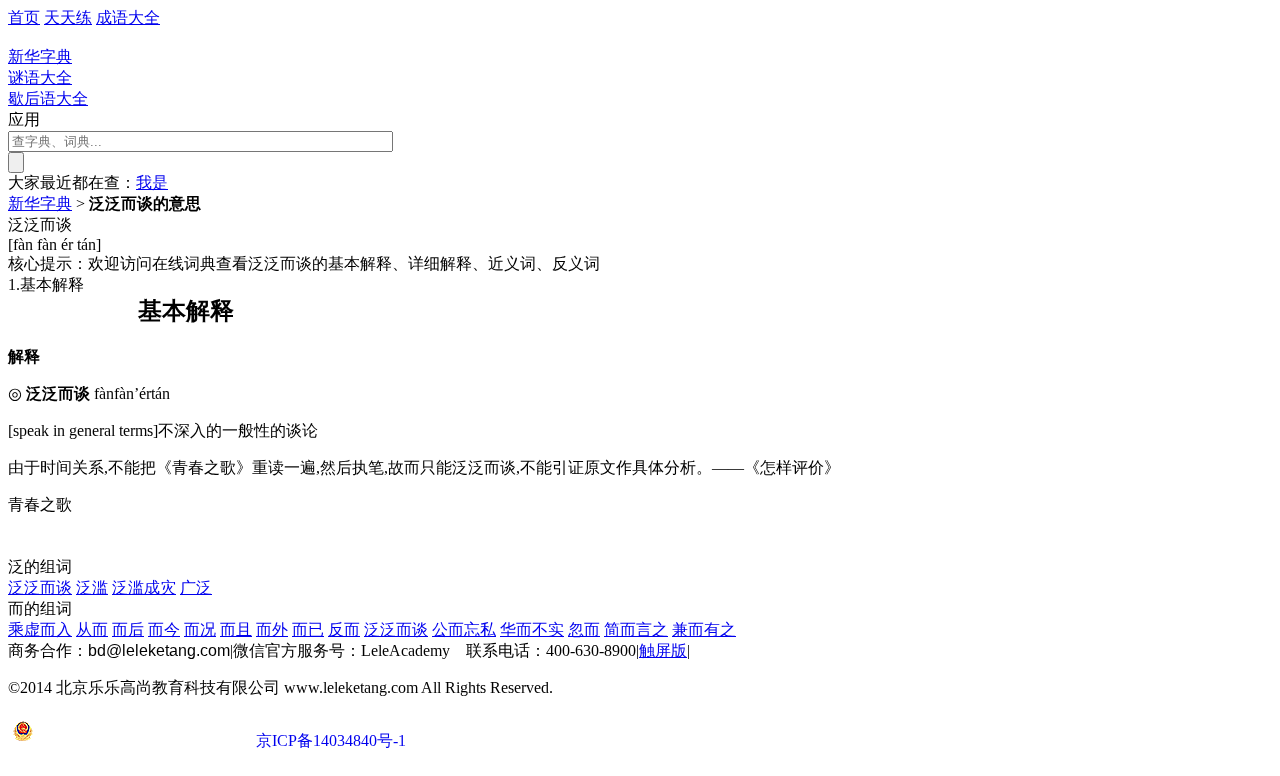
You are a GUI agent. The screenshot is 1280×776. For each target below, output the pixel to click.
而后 (128, 629)
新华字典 (40, 203)
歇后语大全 (48, 98)
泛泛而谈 (40, 587)
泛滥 (92, 587)
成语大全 (128, 17)
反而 (344, 629)
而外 (272, 629)
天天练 (68, 17)
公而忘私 (464, 629)
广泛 (196, 587)
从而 (92, 629)
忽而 (584, 629)
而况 (200, 629)
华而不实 (532, 629)
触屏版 (663, 650)
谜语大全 (40, 77)
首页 (24, 17)
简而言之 (636, 629)
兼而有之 (704, 629)
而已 (308, 629)
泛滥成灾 (144, 587)
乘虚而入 (40, 629)
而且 (236, 629)
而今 (164, 629)
